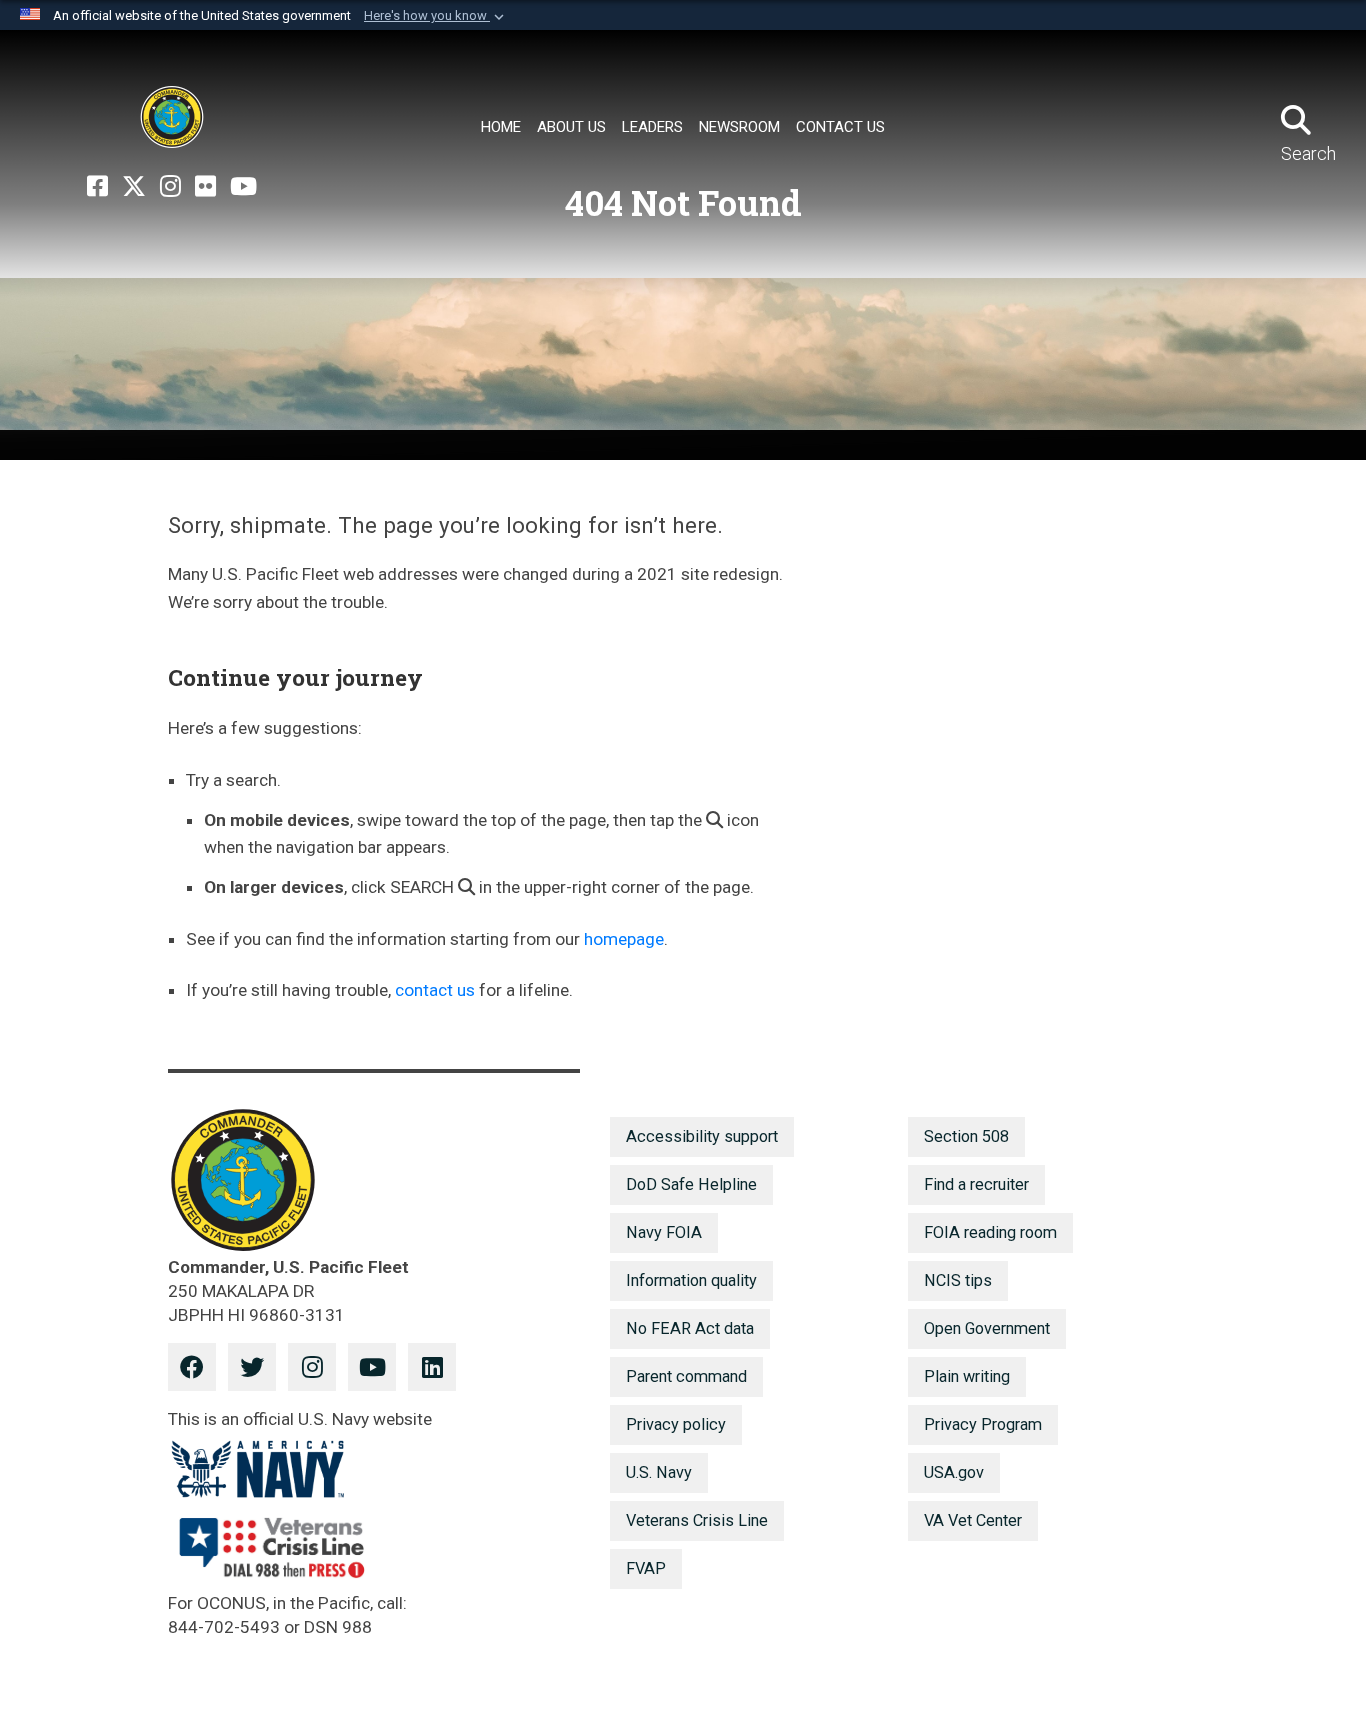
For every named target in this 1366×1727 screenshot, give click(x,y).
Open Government (987, 1328)
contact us (435, 990)
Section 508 (966, 1136)
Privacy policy (676, 1424)
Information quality (691, 1280)
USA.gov (954, 1472)
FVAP (646, 1568)
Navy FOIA (664, 1232)
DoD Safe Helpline (691, 1184)
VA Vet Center (973, 1520)
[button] (436, 16)
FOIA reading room (990, 1232)
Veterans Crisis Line (697, 1520)
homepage (624, 939)
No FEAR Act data (690, 1328)
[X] (134, 187)
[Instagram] (170, 187)
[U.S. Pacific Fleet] (172, 117)
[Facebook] (97, 187)
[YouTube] (243, 187)
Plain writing (967, 1376)
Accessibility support (702, 1136)
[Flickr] (205, 187)
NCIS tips (958, 1280)
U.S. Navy (659, 1472)
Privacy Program (983, 1424)
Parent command (686, 1376)
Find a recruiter (976, 1184)
